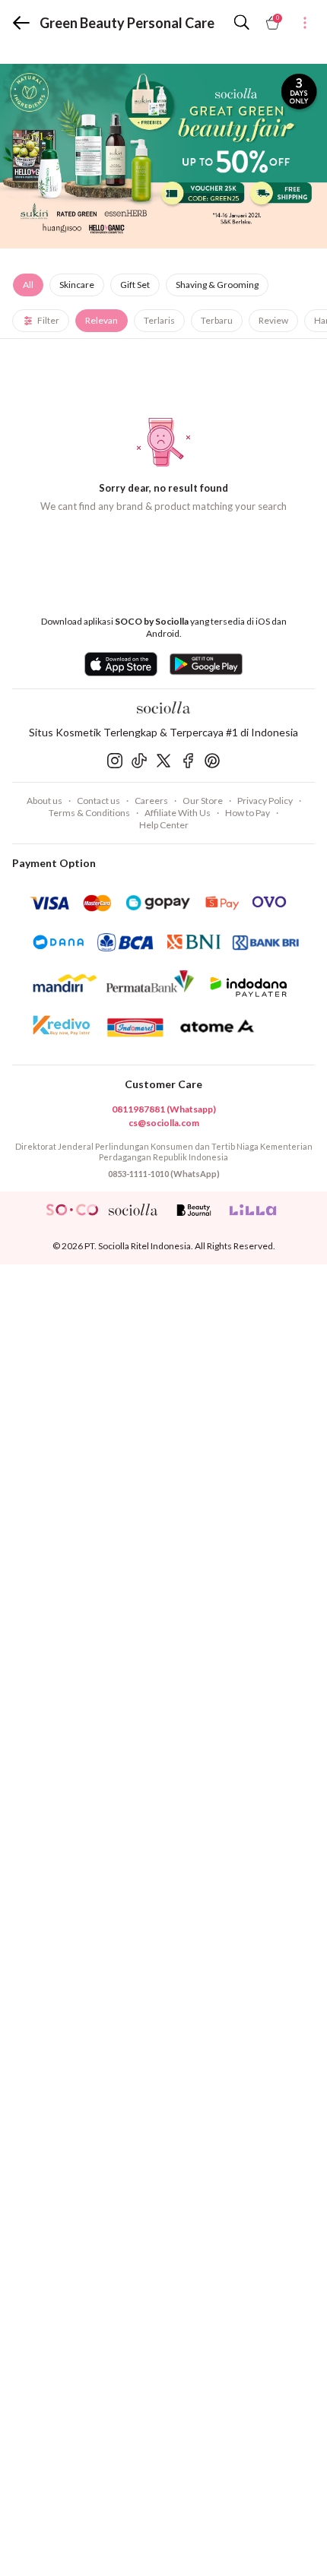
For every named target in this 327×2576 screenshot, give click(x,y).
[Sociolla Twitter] (163, 761)
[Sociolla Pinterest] (212, 761)
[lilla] (255, 1210)
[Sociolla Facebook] (188, 761)
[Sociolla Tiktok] (139, 761)
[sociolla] (133, 1210)
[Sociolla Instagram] (115, 761)
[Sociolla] (163, 707)
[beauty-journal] (194, 1210)
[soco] (72, 1210)
